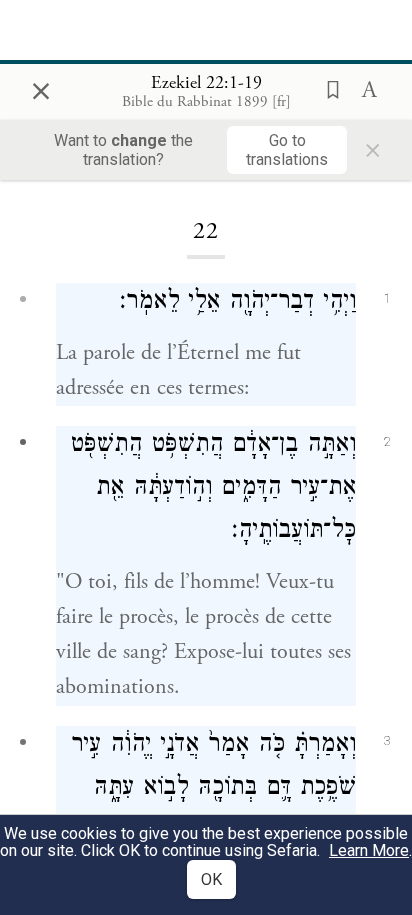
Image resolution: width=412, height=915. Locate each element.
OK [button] (211, 879)
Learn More (369, 850)
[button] (327, 88)
